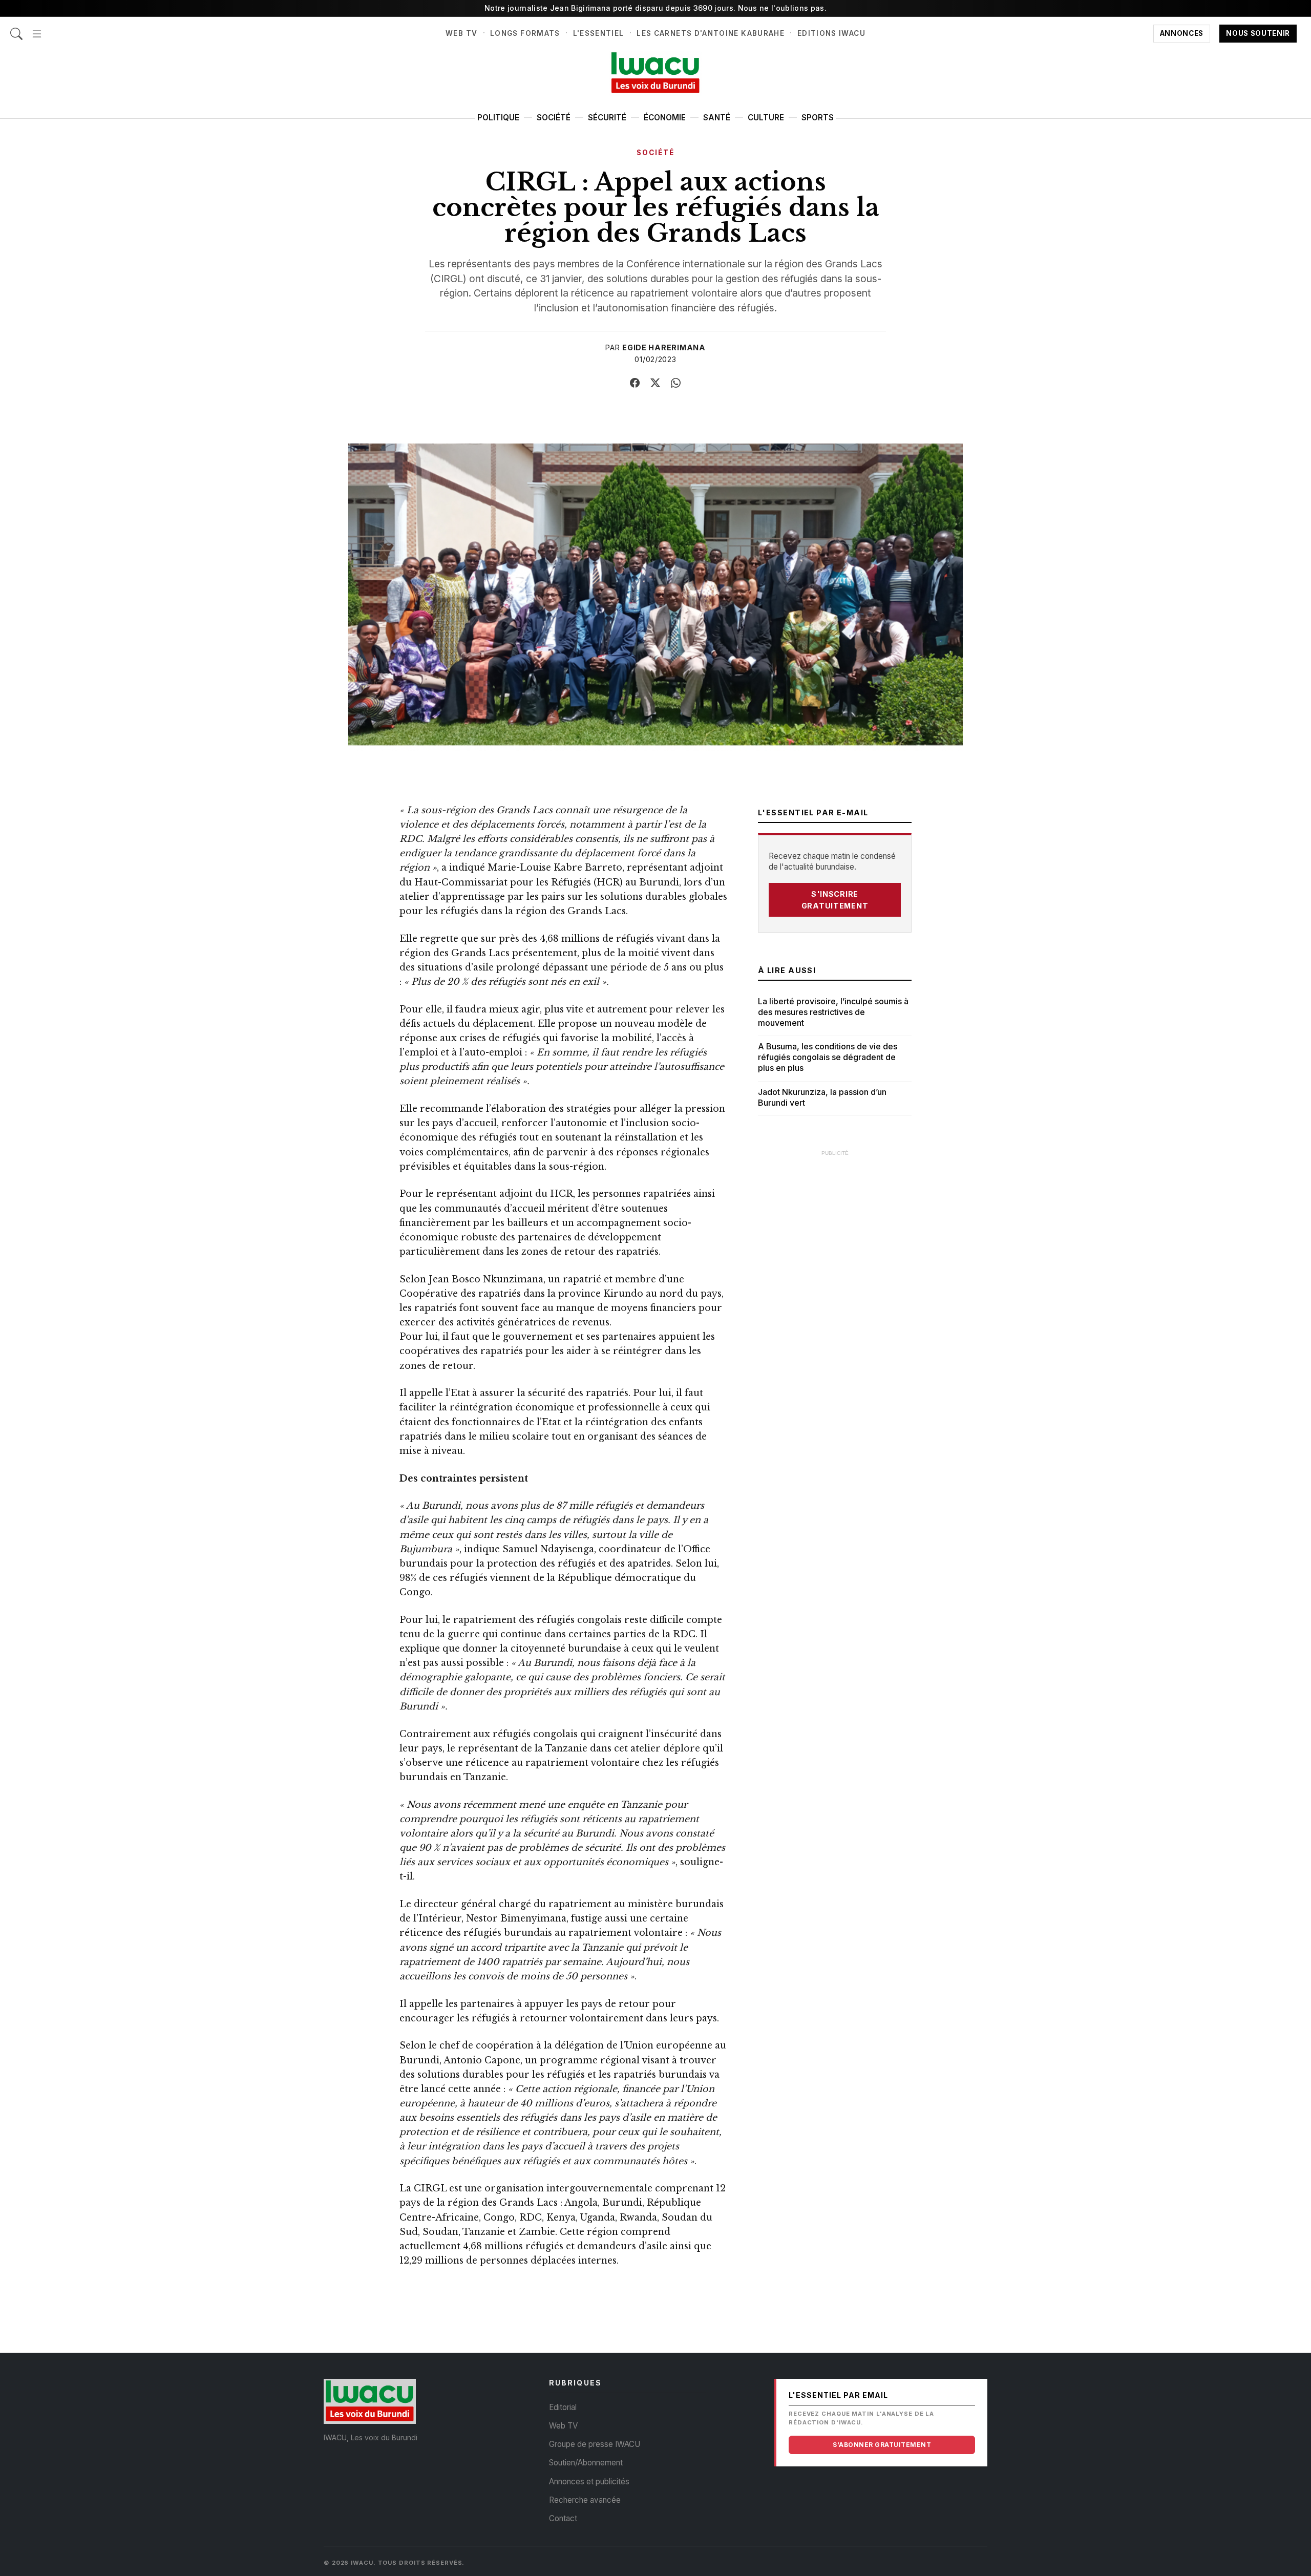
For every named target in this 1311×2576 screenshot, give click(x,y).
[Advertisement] (835, 1316)
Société (554, 118)
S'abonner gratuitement (882, 2445)
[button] (37, 28)
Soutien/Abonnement (586, 2463)
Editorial (563, 2407)
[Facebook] (635, 383)
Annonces (1182, 33)
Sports (818, 118)
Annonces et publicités (589, 2482)
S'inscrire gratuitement (835, 900)
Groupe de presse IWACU (595, 2444)
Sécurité (607, 118)
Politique (498, 118)
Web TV (461, 33)
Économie (665, 118)
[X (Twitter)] (655, 383)
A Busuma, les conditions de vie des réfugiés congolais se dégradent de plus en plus (828, 1057)
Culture (766, 118)
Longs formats (525, 33)
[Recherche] (16, 28)
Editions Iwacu (831, 33)
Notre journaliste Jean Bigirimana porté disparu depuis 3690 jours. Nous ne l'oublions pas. (655, 8)
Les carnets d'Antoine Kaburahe (711, 33)
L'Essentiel (599, 33)
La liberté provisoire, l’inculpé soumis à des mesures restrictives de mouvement (833, 1012)
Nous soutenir (1258, 33)
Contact (563, 2518)
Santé (717, 118)
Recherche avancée (585, 2500)
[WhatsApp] (676, 383)
